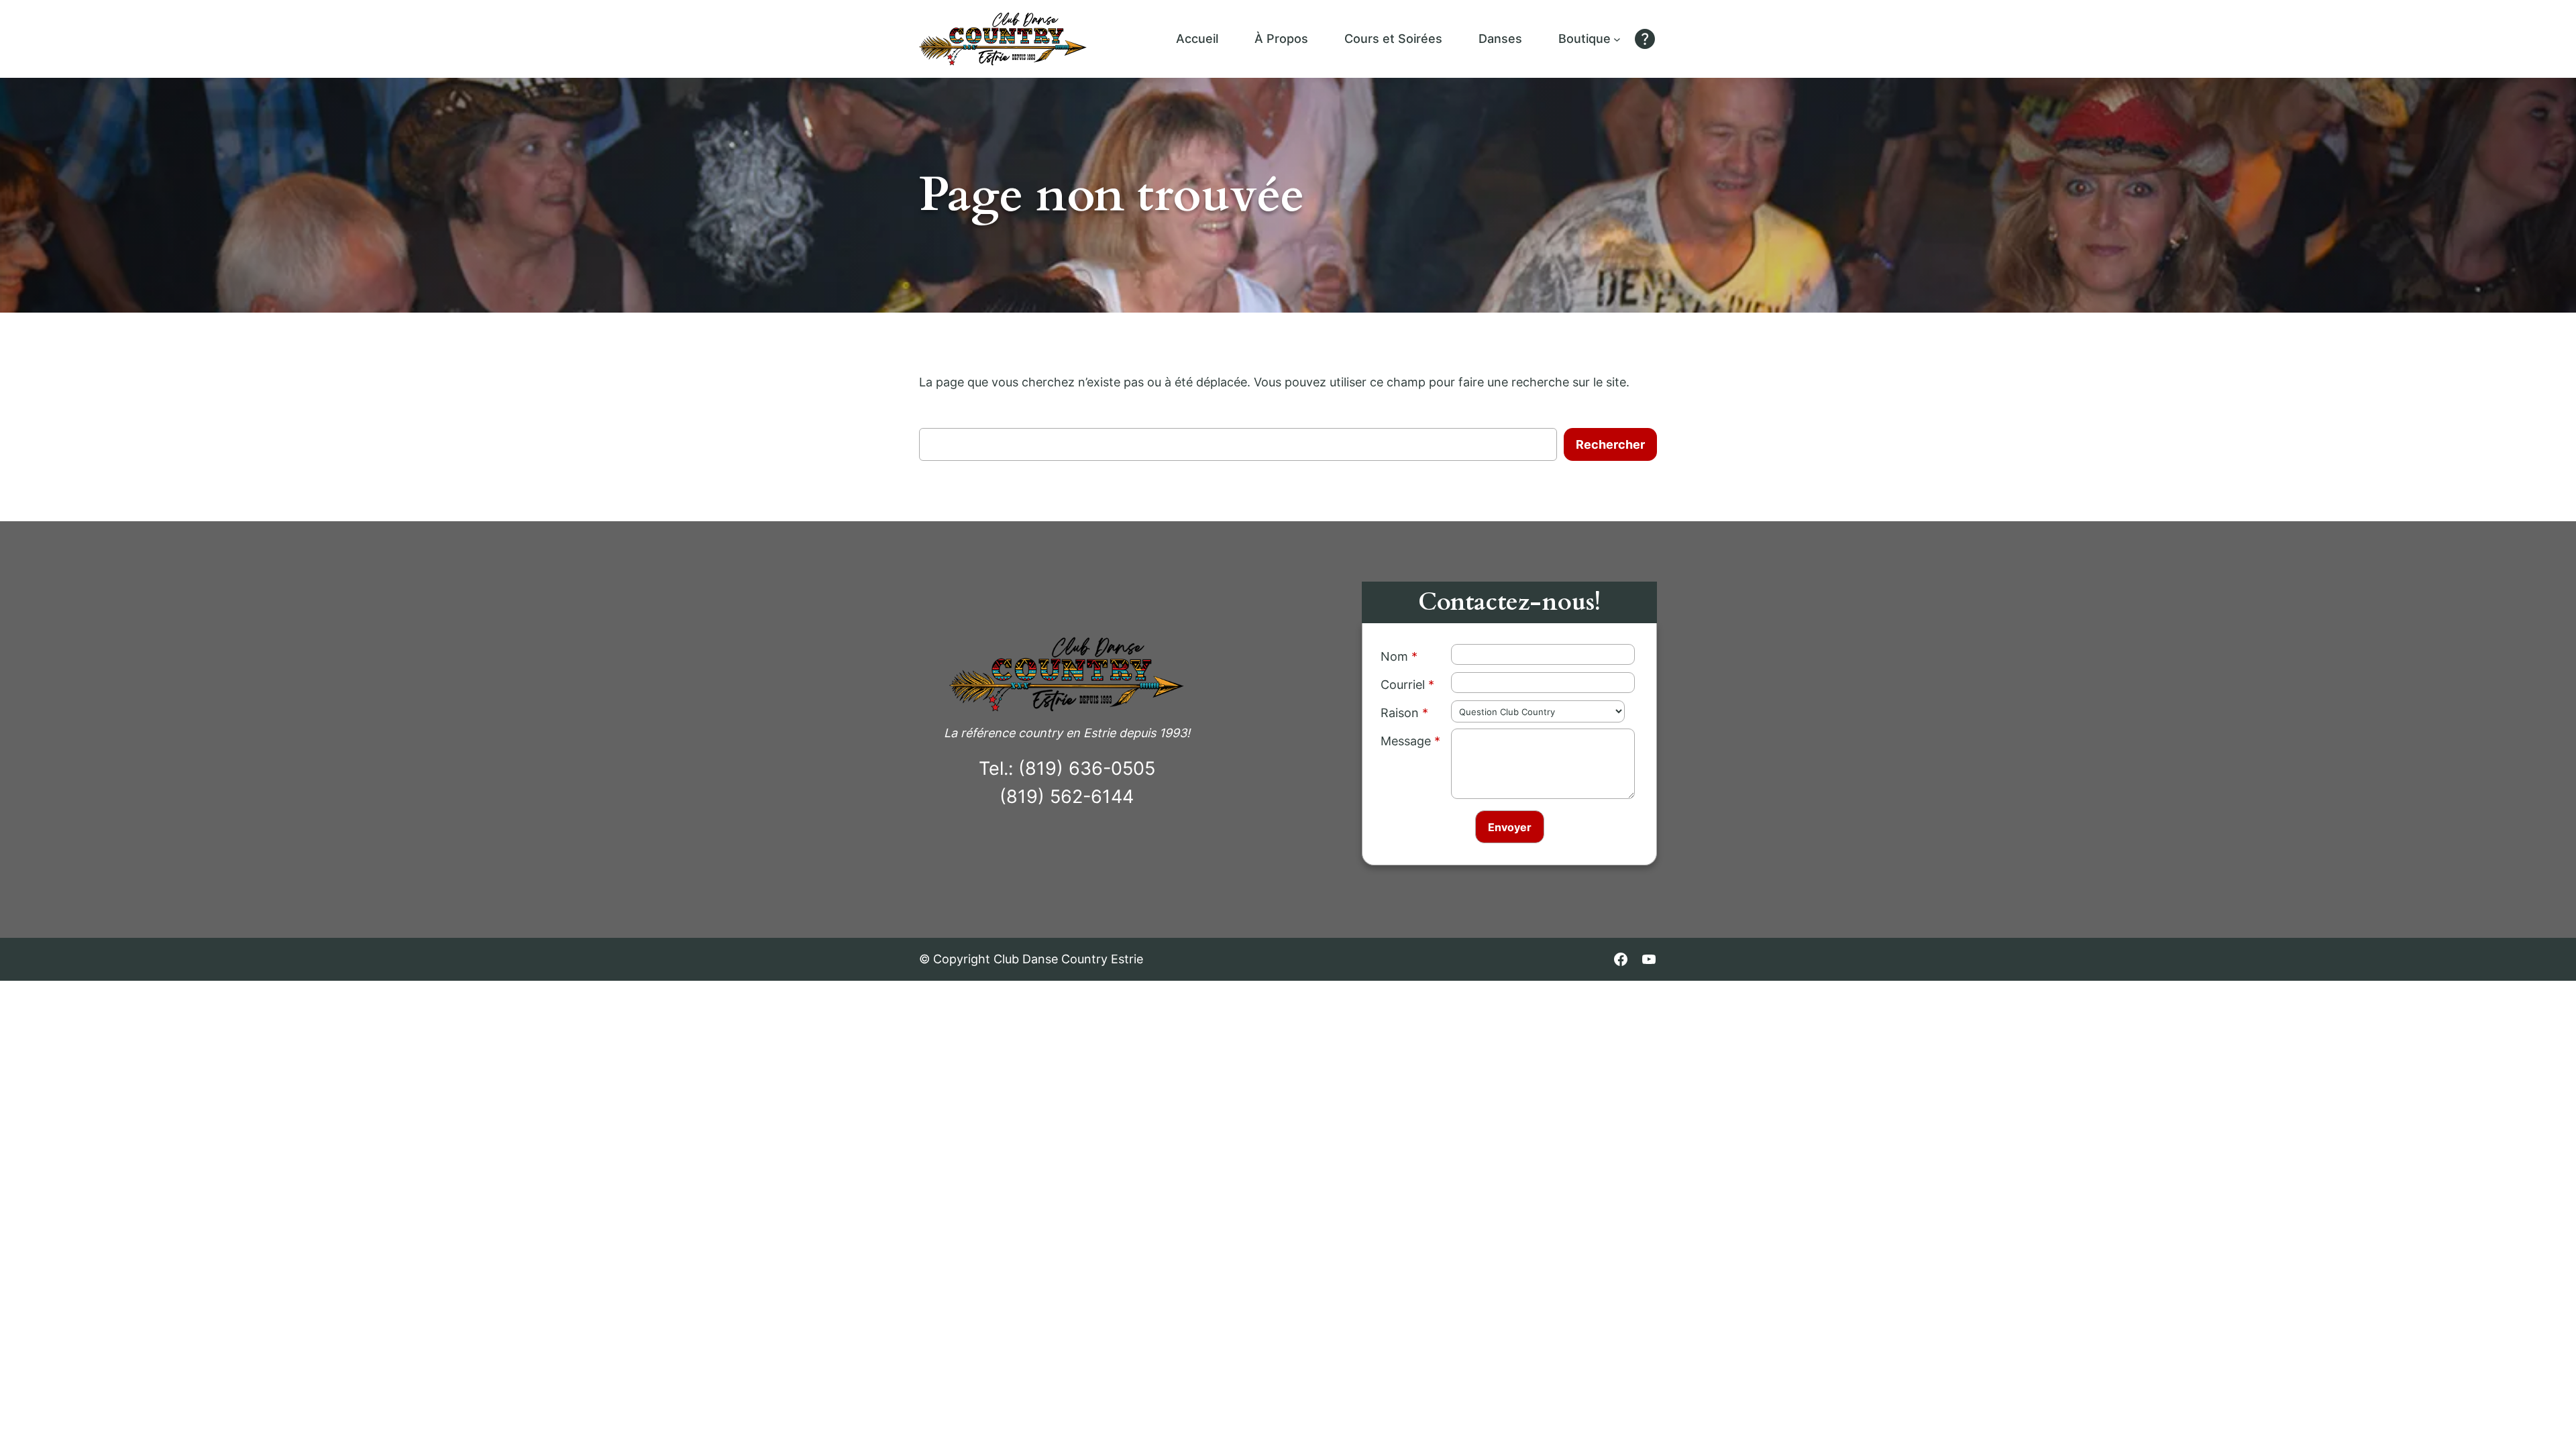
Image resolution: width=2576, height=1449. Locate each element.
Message (1406, 741)
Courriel (1403, 685)
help (1645, 39)
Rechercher (1610, 444)
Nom (1394, 656)
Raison (1400, 713)
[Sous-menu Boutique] (1617, 39)
